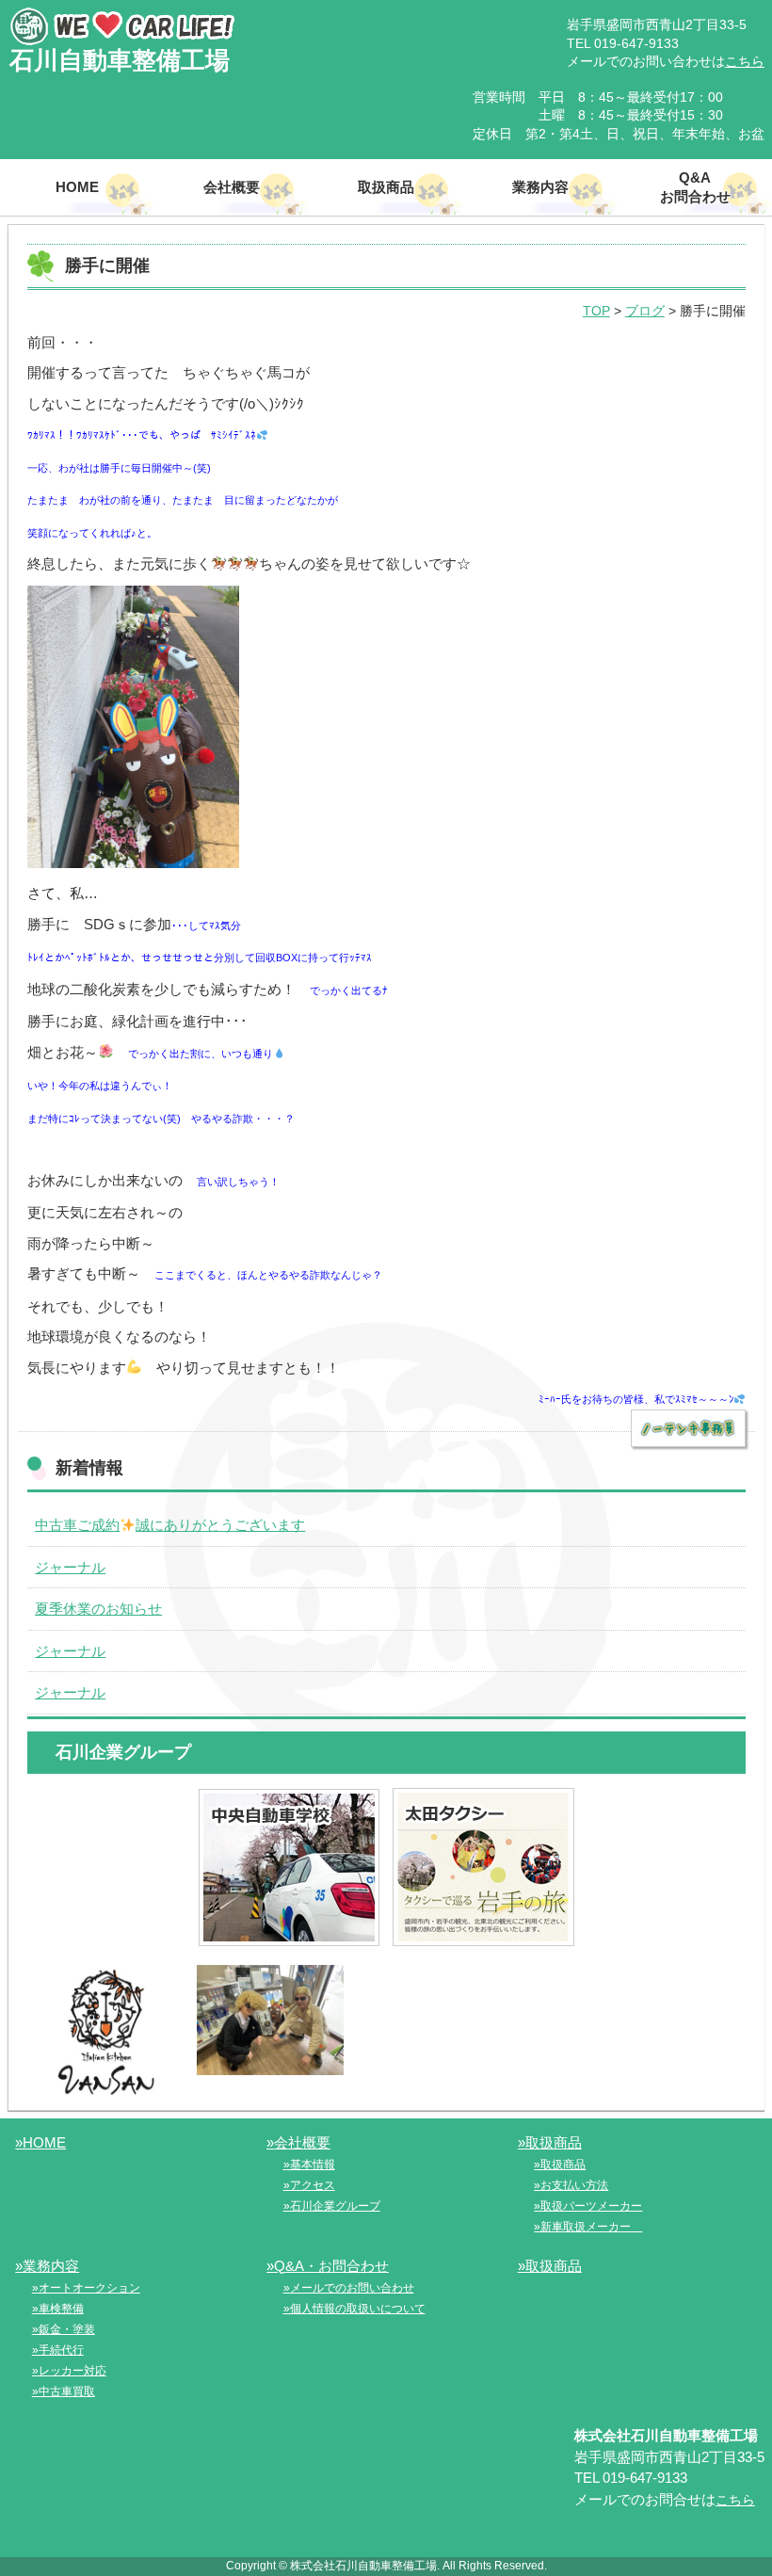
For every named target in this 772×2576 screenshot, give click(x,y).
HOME (77, 187)
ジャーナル (70, 1567)
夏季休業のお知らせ (98, 1609)
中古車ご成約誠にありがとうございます (170, 1525)
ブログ (645, 311)
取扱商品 (386, 187)
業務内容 (540, 187)
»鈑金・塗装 (64, 2329)
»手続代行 (58, 2350)
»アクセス (309, 2185)
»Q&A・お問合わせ (328, 2266)
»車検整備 (58, 2309)
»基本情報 (309, 2165)
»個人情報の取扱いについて (354, 2309)
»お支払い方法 (571, 2185)
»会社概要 (298, 2142)
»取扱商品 (550, 2142)
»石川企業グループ (332, 2206)
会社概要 (232, 187)
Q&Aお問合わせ (695, 187)
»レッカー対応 (69, 2371)
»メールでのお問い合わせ (349, 2288)
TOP (596, 311)
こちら (745, 61)
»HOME (40, 2142)
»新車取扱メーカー (588, 2227)
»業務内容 (47, 2266)
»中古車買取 (64, 2391)
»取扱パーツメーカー (588, 2206)
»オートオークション (86, 2288)
